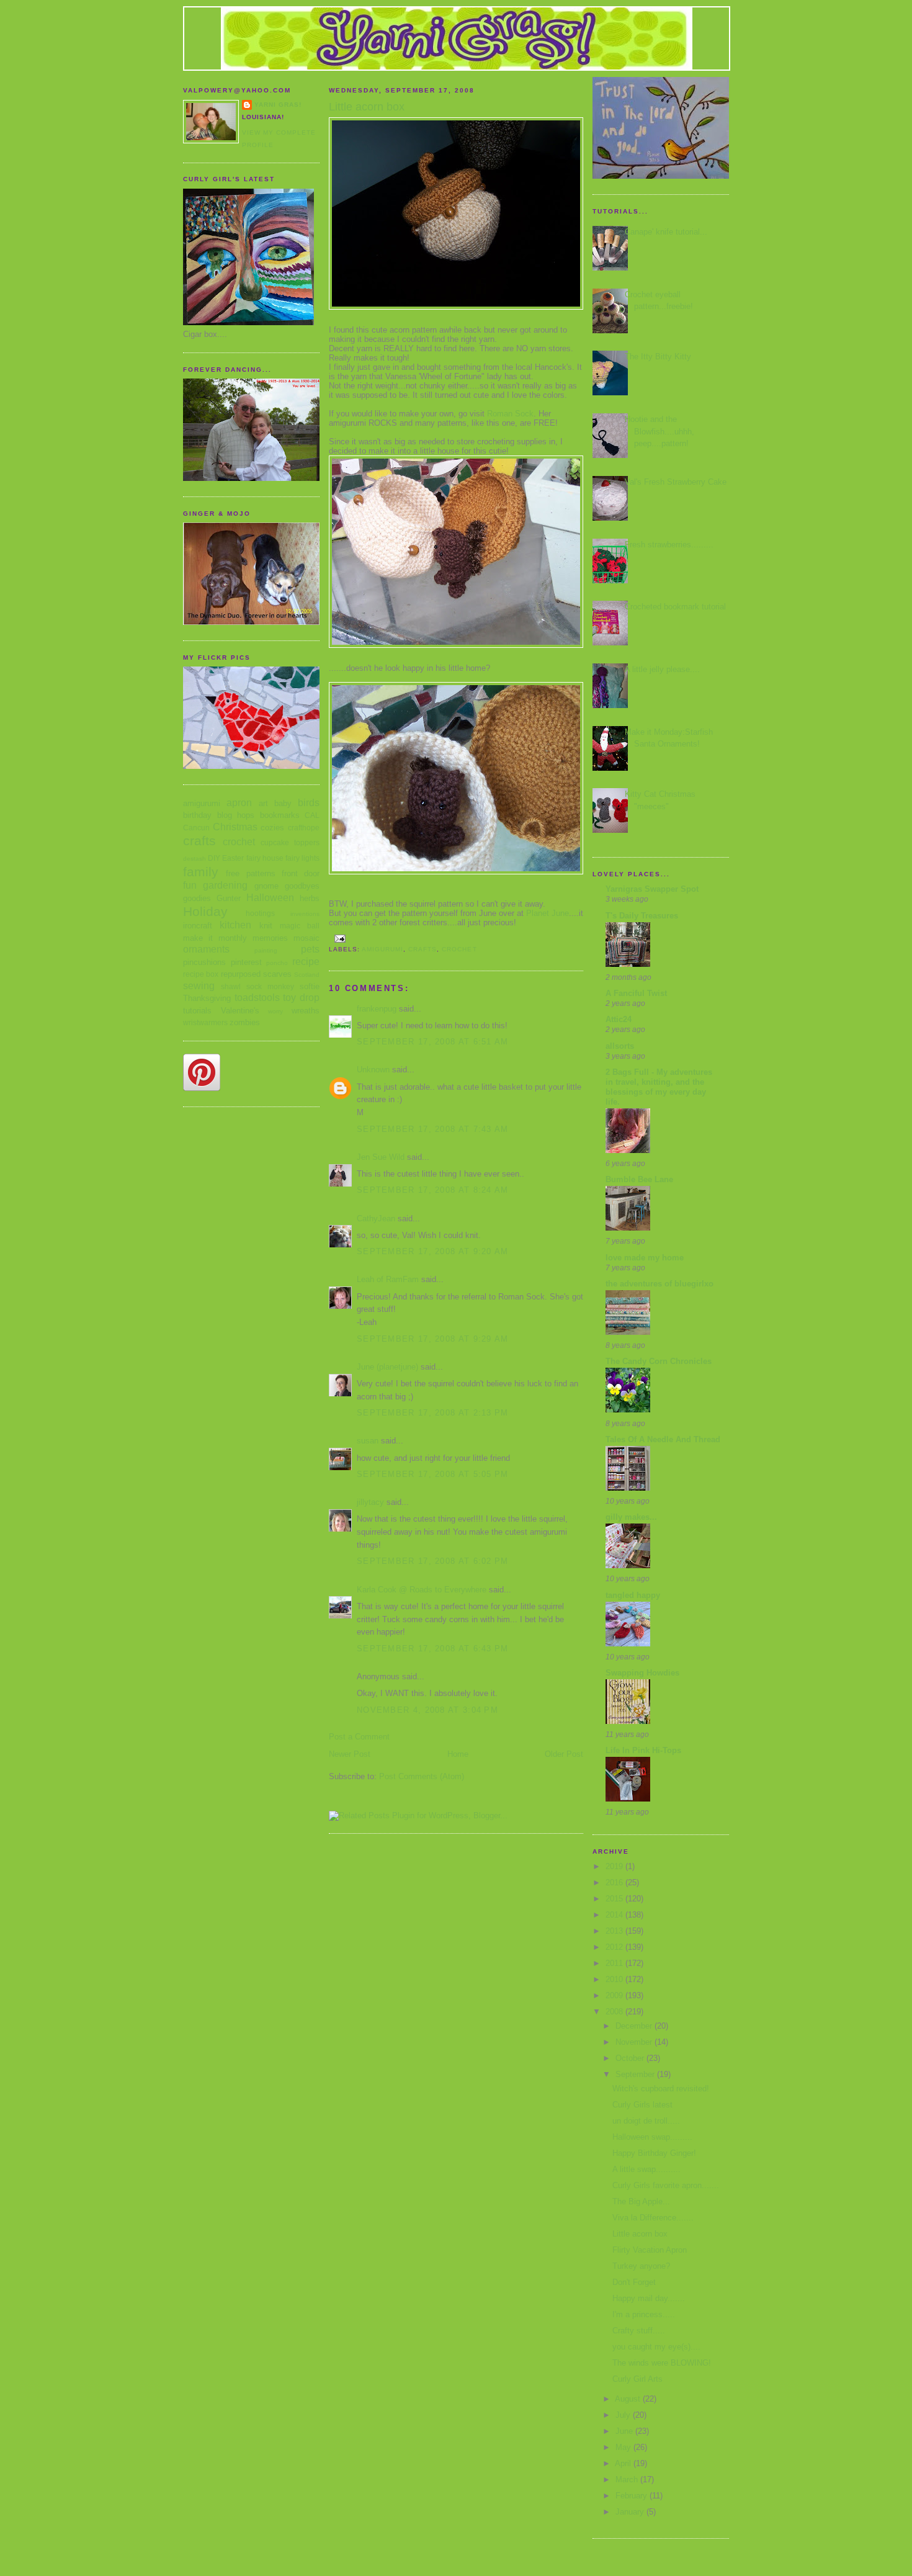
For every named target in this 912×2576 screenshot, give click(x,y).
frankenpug (377, 1009)
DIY (214, 858)
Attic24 (619, 1019)
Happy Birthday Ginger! (654, 2153)
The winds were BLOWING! (662, 2363)
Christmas (235, 827)
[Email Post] (340, 938)
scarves (277, 974)
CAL (312, 815)
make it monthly (215, 938)
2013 (615, 1931)
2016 (615, 1883)
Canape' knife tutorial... (666, 232)
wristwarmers (205, 1022)
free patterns (250, 873)
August (629, 2399)
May (624, 2447)
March (628, 2480)
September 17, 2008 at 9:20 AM (433, 1251)
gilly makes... (631, 1517)
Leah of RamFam (388, 1279)
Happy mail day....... (649, 2298)
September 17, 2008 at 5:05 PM (433, 1474)
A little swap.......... (646, 2169)
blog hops (236, 815)
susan (368, 1441)
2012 (615, 1947)
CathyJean (376, 1218)
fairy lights (302, 858)
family (201, 872)
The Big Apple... (641, 2201)
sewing (199, 986)
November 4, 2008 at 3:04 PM (427, 1710)
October (631, 2058)
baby (283, 803)
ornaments (206, 949)
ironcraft (198, 926)
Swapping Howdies (642, 1673)
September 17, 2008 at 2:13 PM (433, 1413)
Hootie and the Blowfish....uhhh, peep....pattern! (659, 431)
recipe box (201, 974)
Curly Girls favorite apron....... (666, 2185)
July (624, 2415)
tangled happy (633, 1595)
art (263, 803)
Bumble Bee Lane (639, 1179)
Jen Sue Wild (381, 1157)
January (631, 2512)
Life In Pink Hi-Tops (643, 1750)
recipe (306, 962)
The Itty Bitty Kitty (658, 357)
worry (275, 1011)
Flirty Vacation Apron (650, 2250)
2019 (615, 1866)
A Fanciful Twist (636, 993)
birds (309, 803)
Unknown (373, 1070)
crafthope (304, 828)
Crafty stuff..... (639, 2331)
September (636, 2074)
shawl (231, 986)
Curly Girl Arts (637, 2379)
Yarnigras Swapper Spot (652, 889)
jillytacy (370, 1502)
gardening (225, 885)
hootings (260, 913)
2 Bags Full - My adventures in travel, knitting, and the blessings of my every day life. (659, 1087)
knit (266, 926)
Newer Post (350, 1754)
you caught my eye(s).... (656, 2347)
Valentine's (240, 1011)
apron (239, 803)
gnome (266, 886)
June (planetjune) (387, 1367)
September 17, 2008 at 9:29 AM (433, 1339)
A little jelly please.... (662, 669)
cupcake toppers (290, 842)
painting (266, 950)
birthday (197, 815)
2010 (615, 1979)
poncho (277, 963)
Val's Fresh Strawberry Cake (676, 482)
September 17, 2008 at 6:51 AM (433, 1042)
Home (458, 1754)
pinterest (246, 962)
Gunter (229, 898)
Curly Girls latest (642, 2105)
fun (190, 885)
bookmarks (280, 815)
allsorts (620, 1046)
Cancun (196, 828)
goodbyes (302, 886)
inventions (305, 914)
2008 (615, 2012)
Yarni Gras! (278, 105)
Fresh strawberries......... (669, 545)
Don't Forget (634, 2282)
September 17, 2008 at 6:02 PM (433, 1561)
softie (310, 986)
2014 (615, 1915)
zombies (245, 1022)
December (635, 2026)
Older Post (564, 1754)
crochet (239, 842)
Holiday (205, 911)
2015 (615, 1899)
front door (301, 873)
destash (194, 859)
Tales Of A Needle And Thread (663, 1439)
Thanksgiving (207, 998)
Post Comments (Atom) (422, 1776)
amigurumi (202, 803)
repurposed (241, 974)
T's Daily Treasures (642, 916)
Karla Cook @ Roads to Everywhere (422, 1590)
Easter (233, 858)
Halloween (270, 898)
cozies (272, 828)
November (635, 2042)
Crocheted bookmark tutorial (675, 607)
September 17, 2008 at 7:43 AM (433, 1129)
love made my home (645, 1258)
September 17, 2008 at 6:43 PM (433, 1649)
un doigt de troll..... (646, 2121)
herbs (310, 898)
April (624, 2463)
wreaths (306, 1011)
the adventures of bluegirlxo (659, 1284)
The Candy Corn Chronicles (659, 1361)
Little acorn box (640, 2234)
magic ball (300, 926)
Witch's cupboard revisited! (661, 2089)
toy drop (301, 998)
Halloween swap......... (652, 2137)
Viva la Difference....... (653, 2218)
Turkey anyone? (641, 2266)
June (625, 2431)
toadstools (257, 998)
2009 (615, 1995)
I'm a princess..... (644, 2314)
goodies (197, 898)
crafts (199, 841)
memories (270, 938)
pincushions (204, 962)
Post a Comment (359, 1737)
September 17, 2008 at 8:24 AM (433, 1190)
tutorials (197, 1011)
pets (310, 949)
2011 (615, 1963)
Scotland (307, 975)
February (633, 2496)
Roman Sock (510, 414)
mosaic (306, 938)
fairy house (265, 858)
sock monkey (270, 986)
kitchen (235, 925)
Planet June (548, 913)
